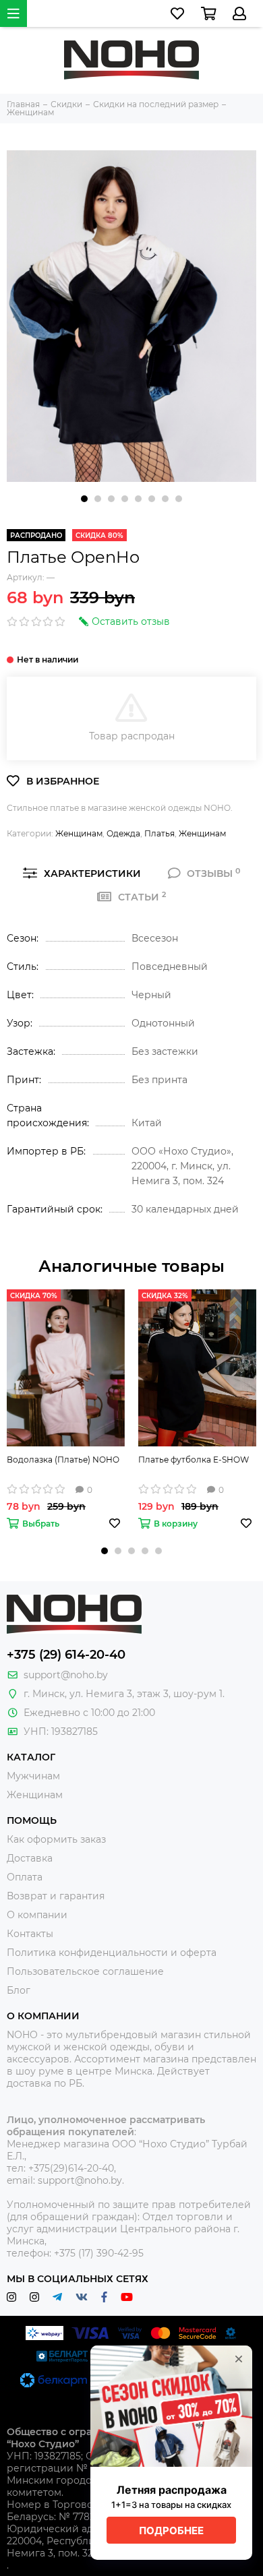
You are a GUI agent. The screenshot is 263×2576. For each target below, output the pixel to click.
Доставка (30, 1858)
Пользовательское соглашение (85, 1971)
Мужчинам (33, 1776)
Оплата (25, 1877)
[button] (84, 499)
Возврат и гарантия (56, 1896)
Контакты (30, 1934)
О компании (37, 1915)
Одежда (123, 833)
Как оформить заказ (56, 1839)
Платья (159, 833)
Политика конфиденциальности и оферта (112, 1953)
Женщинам (79, 833)
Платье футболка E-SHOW (194, 1460)
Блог (19, 1990)
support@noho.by (66, 1675)
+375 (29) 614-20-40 (66, 1655)
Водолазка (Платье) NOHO (63, 1460)
